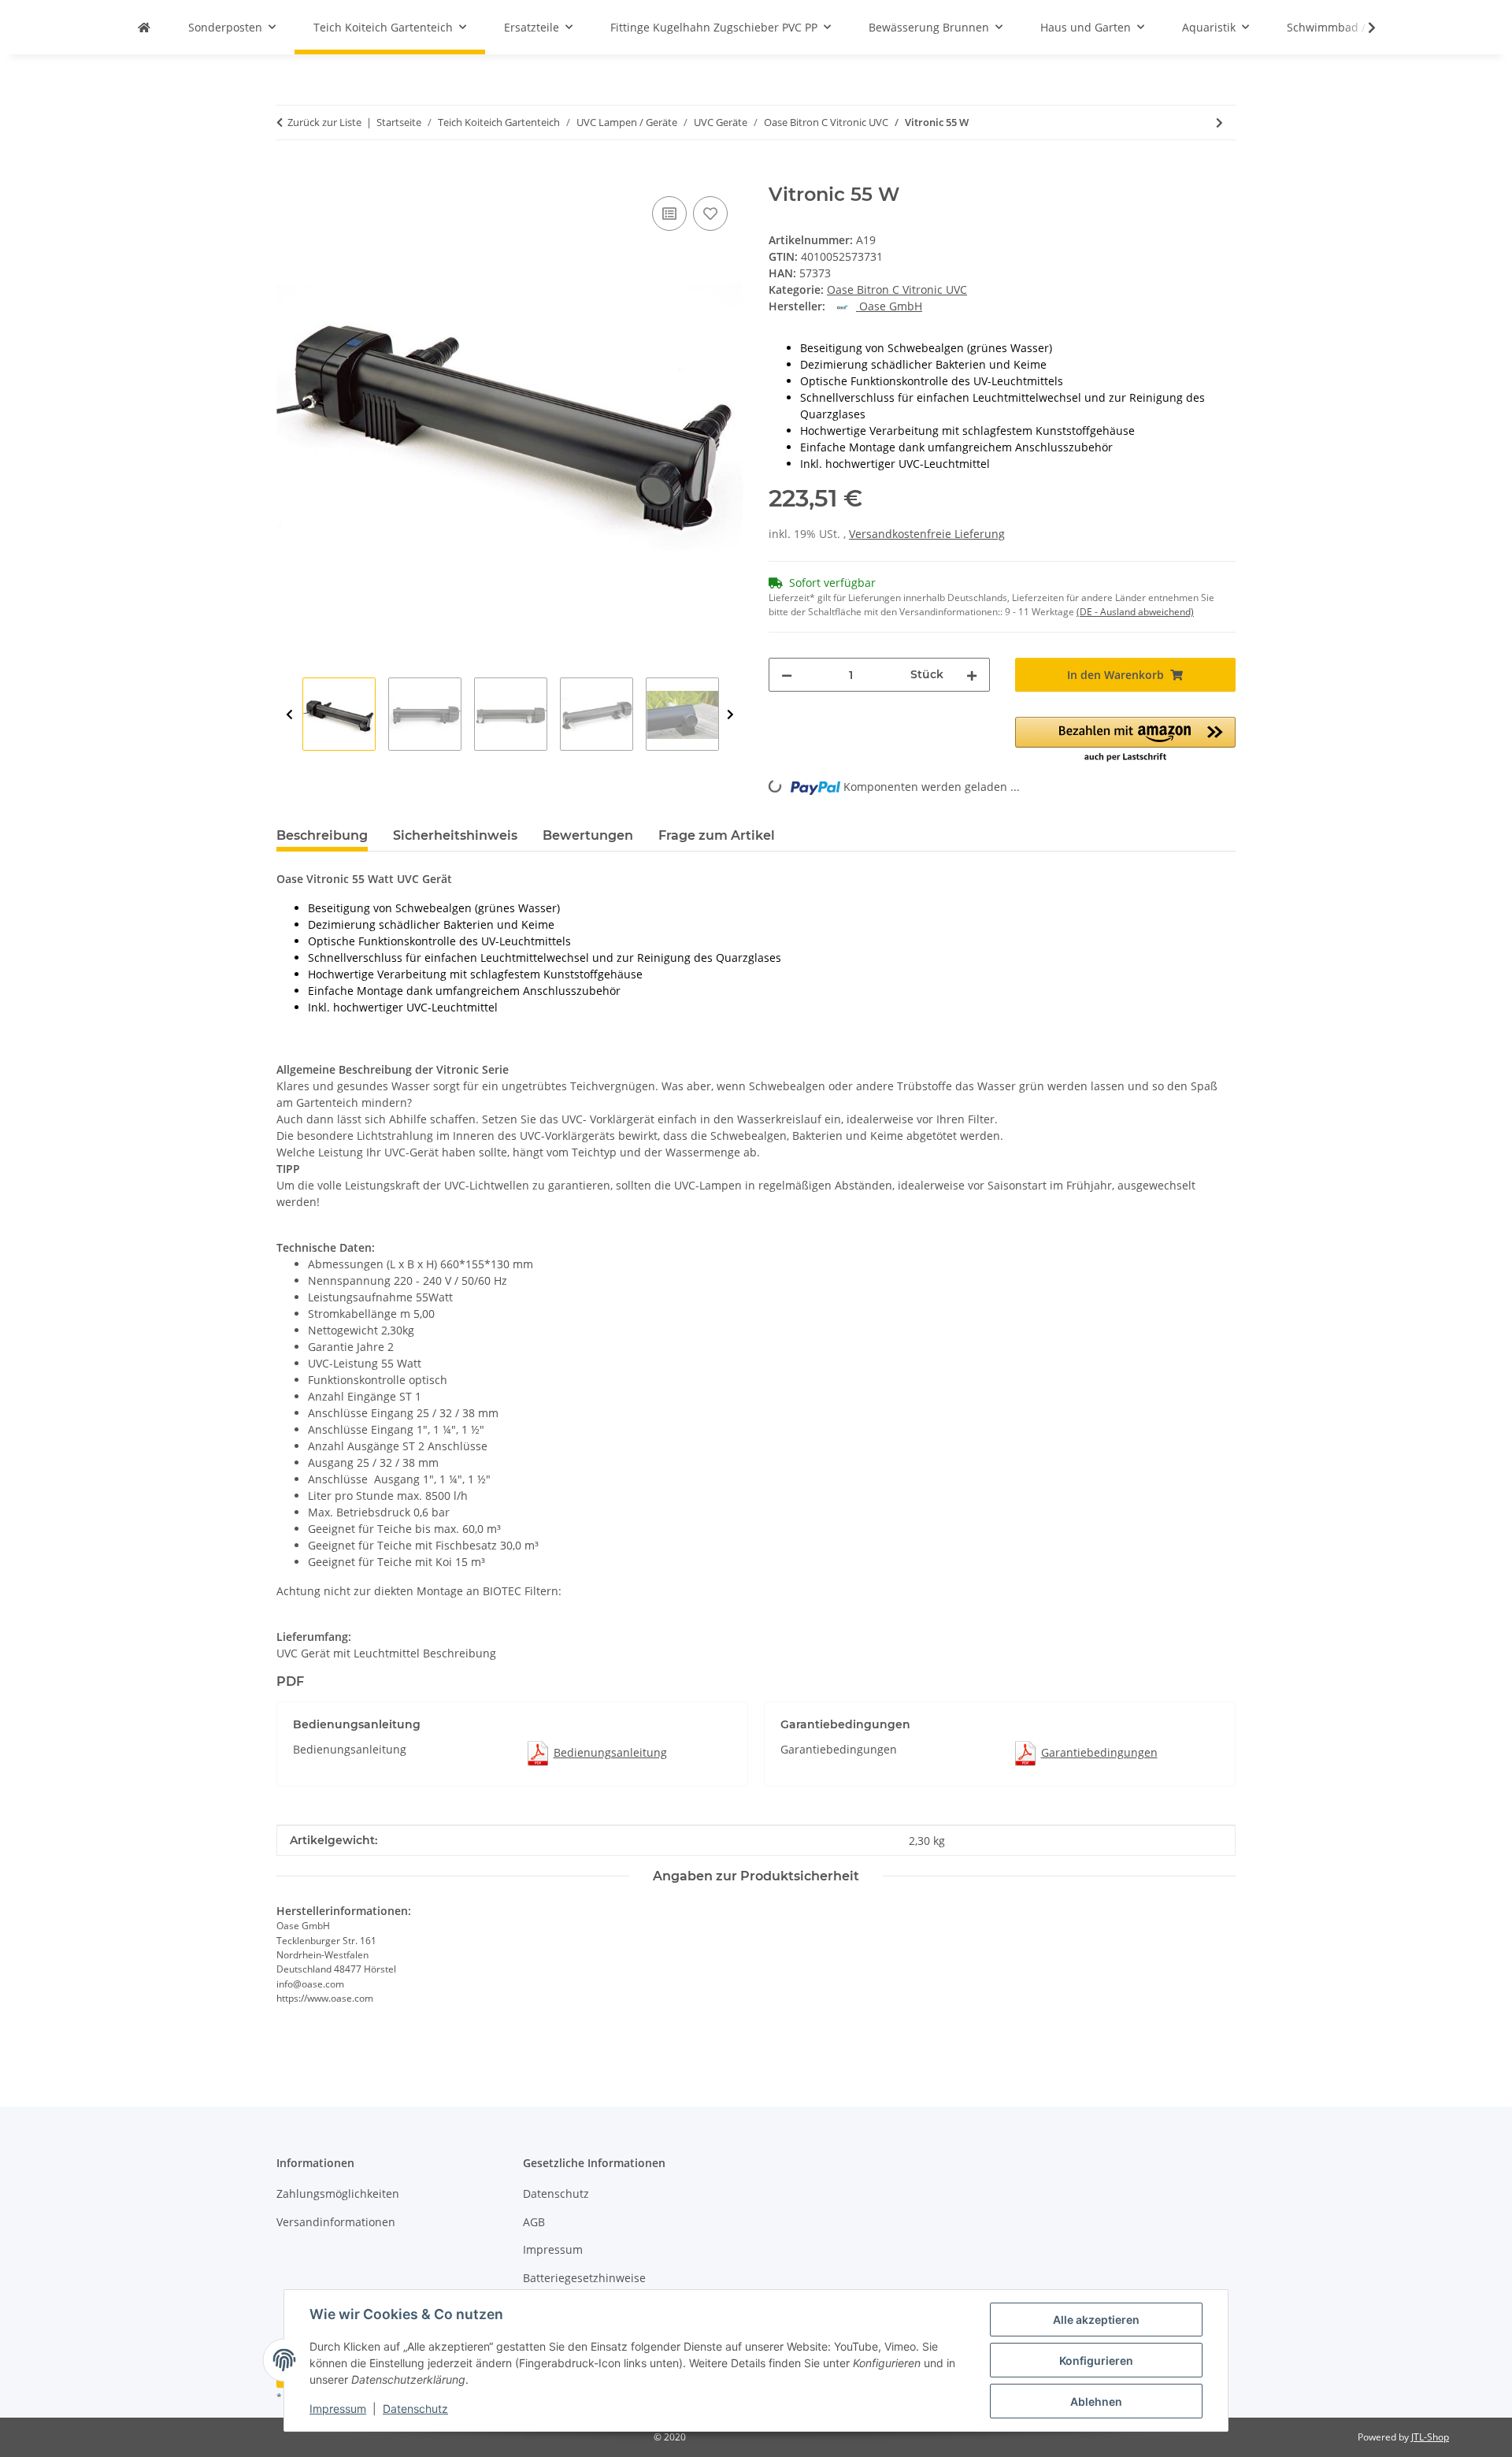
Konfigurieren (1096, 2361)
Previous (289, 715)
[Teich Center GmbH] (144, 27)
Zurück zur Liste (324, 122)
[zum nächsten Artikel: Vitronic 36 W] (1219, 122)
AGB (534, 2222)
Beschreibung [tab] (322, 835)
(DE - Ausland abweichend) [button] (1135, 612)
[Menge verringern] (787, 675)
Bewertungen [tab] (588, 835)
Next (730, 715)
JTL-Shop (1430, 2437)
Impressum (338, 2409)
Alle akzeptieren (1096, 2320)
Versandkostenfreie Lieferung (927, 534)
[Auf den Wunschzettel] (710, 213)
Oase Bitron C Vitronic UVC (897, 289)
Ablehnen (1096, 2401)
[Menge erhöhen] (972, 675)
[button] (1362, 28)
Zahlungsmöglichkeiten (338, 2193)
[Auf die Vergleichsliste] (669, 213)
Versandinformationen (336, 2222)
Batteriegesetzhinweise (584, 2278)
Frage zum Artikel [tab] (717, 835)
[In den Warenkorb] (289, 175)
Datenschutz (415, 2409)
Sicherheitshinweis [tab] (455, 835)
